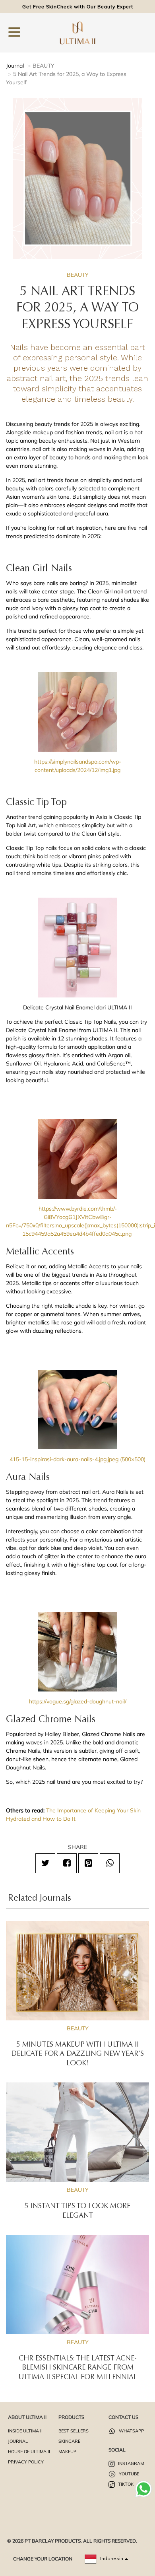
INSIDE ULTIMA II (25, 2431)
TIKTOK (125, 2484)
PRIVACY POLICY (26, 2462)
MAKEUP (67, 2452)
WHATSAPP (131, 2431)
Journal (15, 66)
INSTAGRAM (130, 2463)
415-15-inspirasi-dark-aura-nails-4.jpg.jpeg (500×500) (77, 1459)
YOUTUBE (128, 2474)
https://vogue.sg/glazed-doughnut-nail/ (78, 1701)
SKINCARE (69, 2441)
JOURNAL (18, 2441)
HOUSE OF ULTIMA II (29, 2452)
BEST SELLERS (74, 2431)
